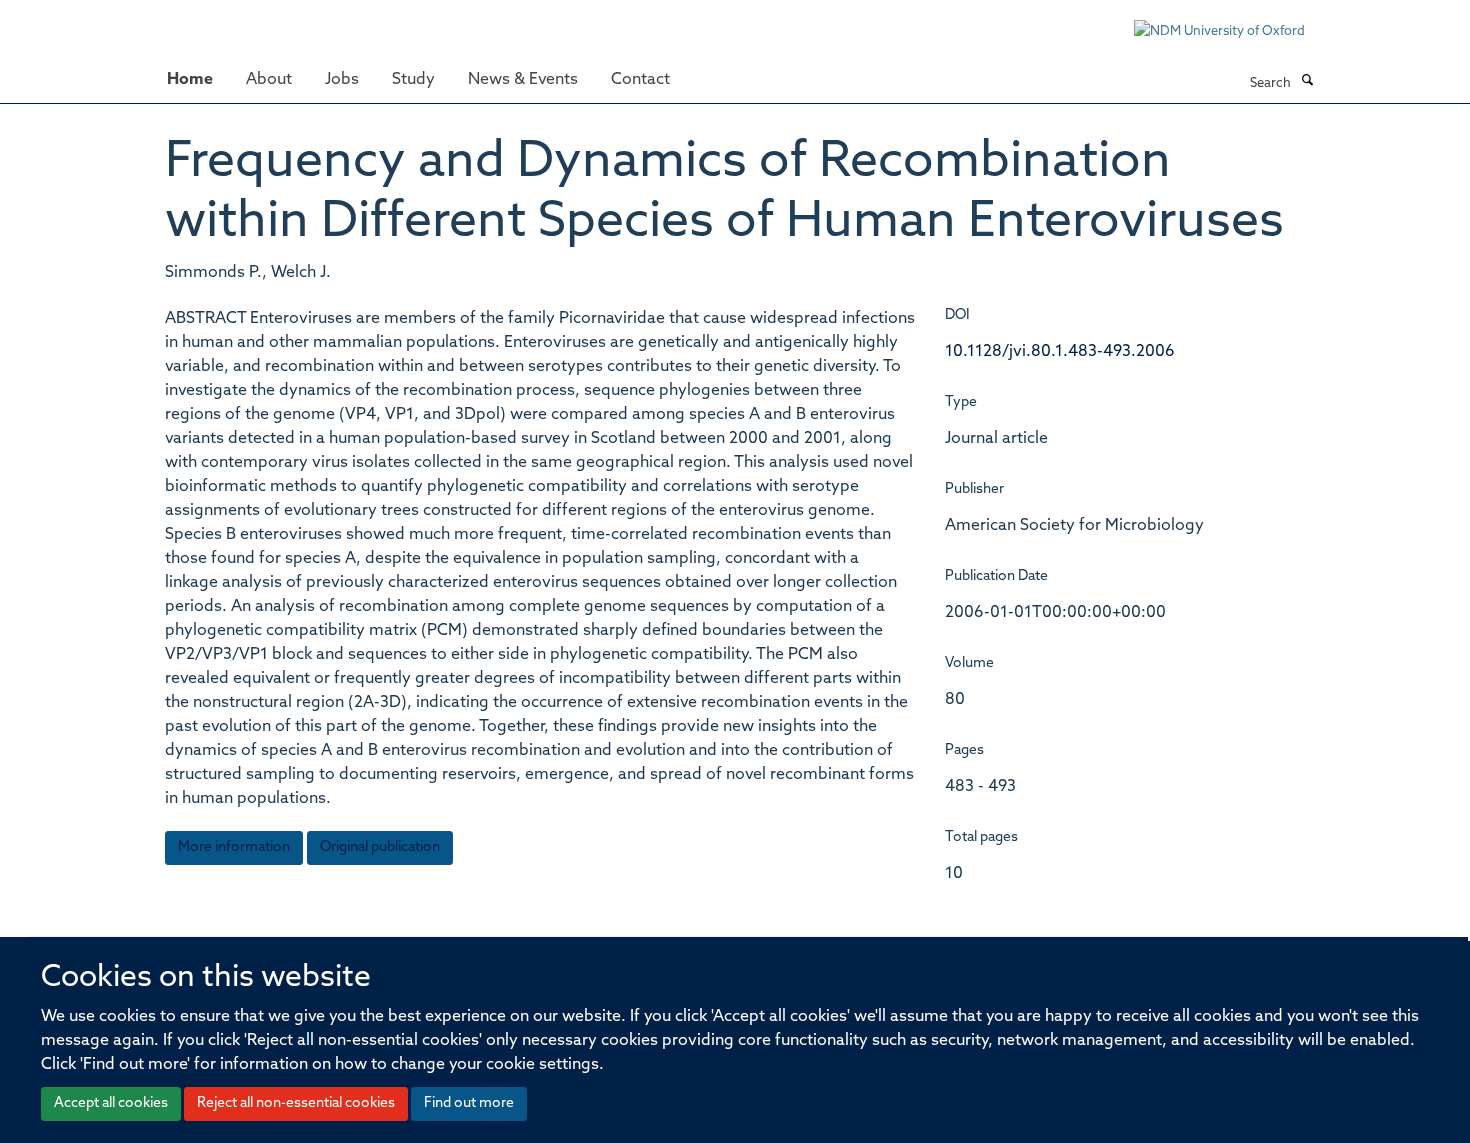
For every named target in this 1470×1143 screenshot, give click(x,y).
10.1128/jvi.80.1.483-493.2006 (1060, 352)
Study (413, 80)
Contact (640, 80)
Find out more (469, 1103)
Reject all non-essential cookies (296, 1103)
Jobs (342, 80)
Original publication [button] (380, 847)
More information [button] (234, 847)
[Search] (1307, 82)
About (269, 80)
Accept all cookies (111, 1103)
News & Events (523, 80)
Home (190, 80)
